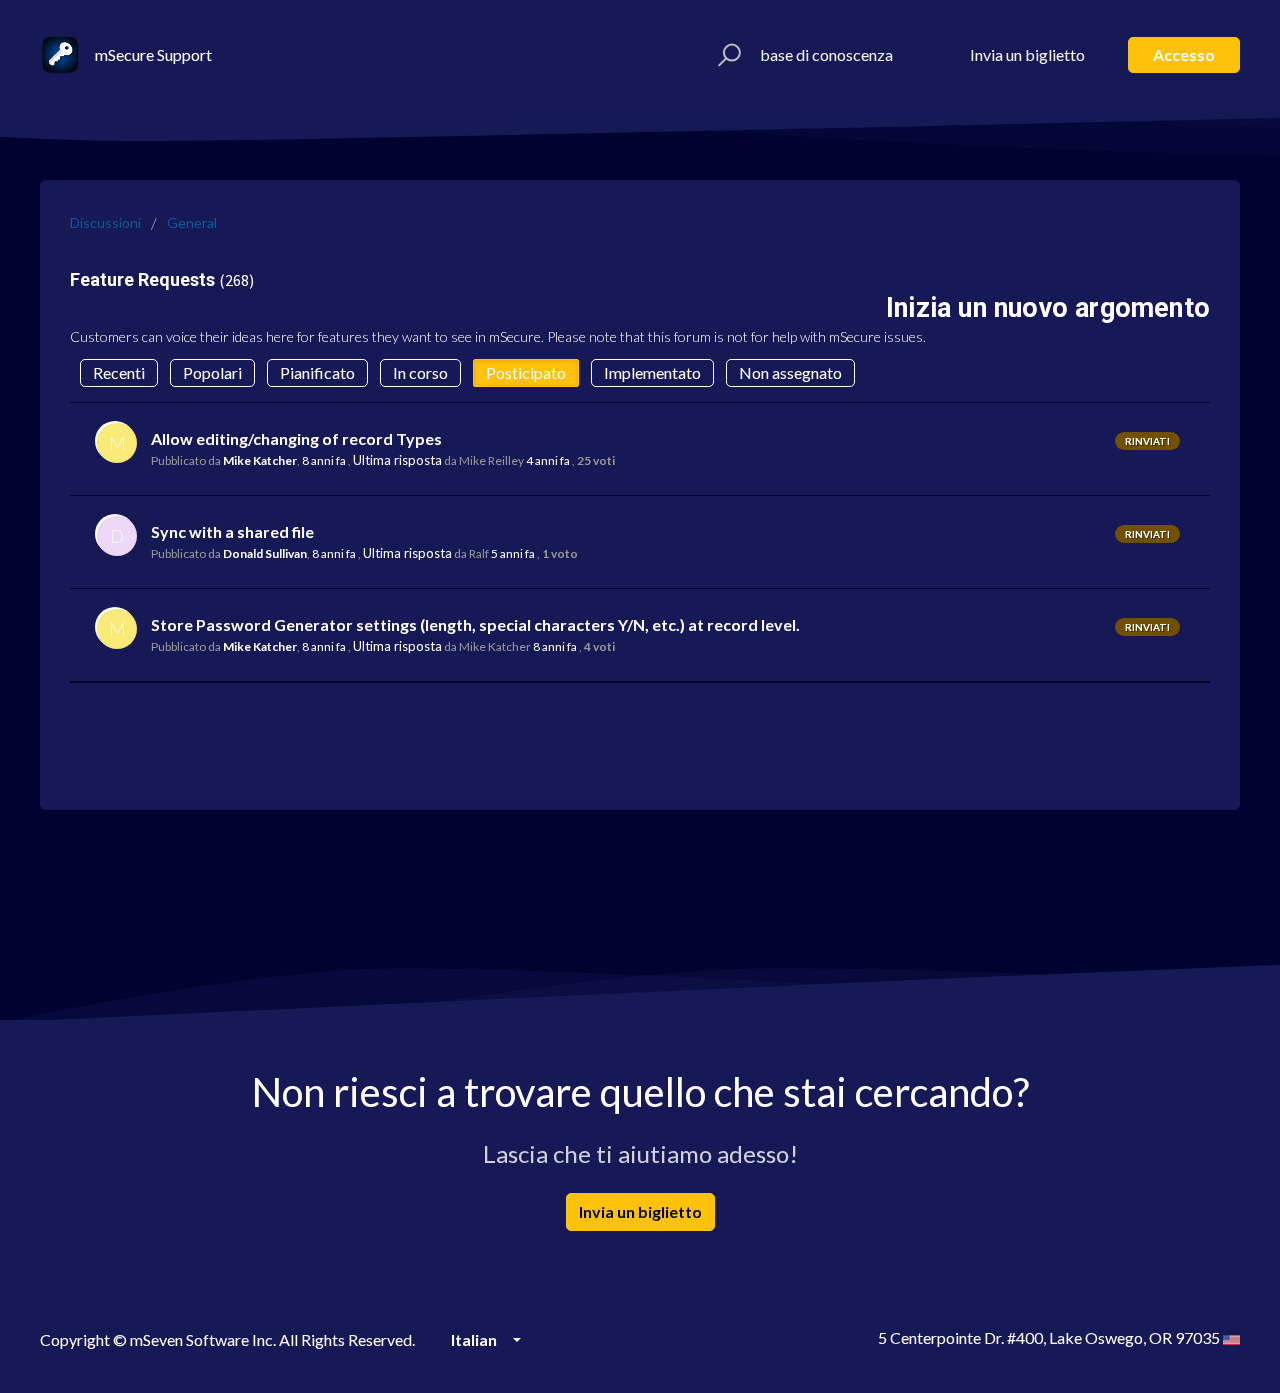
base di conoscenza (826, 54)
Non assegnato (790, 372)
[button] (726, 55)
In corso (420, 372)
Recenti (119, 372)
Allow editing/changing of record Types (296, 438)
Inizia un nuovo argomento (1048, 308)
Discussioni (105, 222)
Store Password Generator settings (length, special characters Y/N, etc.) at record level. (475, 624)
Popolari (212, 372)
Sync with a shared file (232, 531)
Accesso (1184, 54)
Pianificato (317, 372)
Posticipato (526, 372)
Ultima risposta (397, 460)
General (192, 222)
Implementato (652, 372)
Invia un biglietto (1027, 54)
